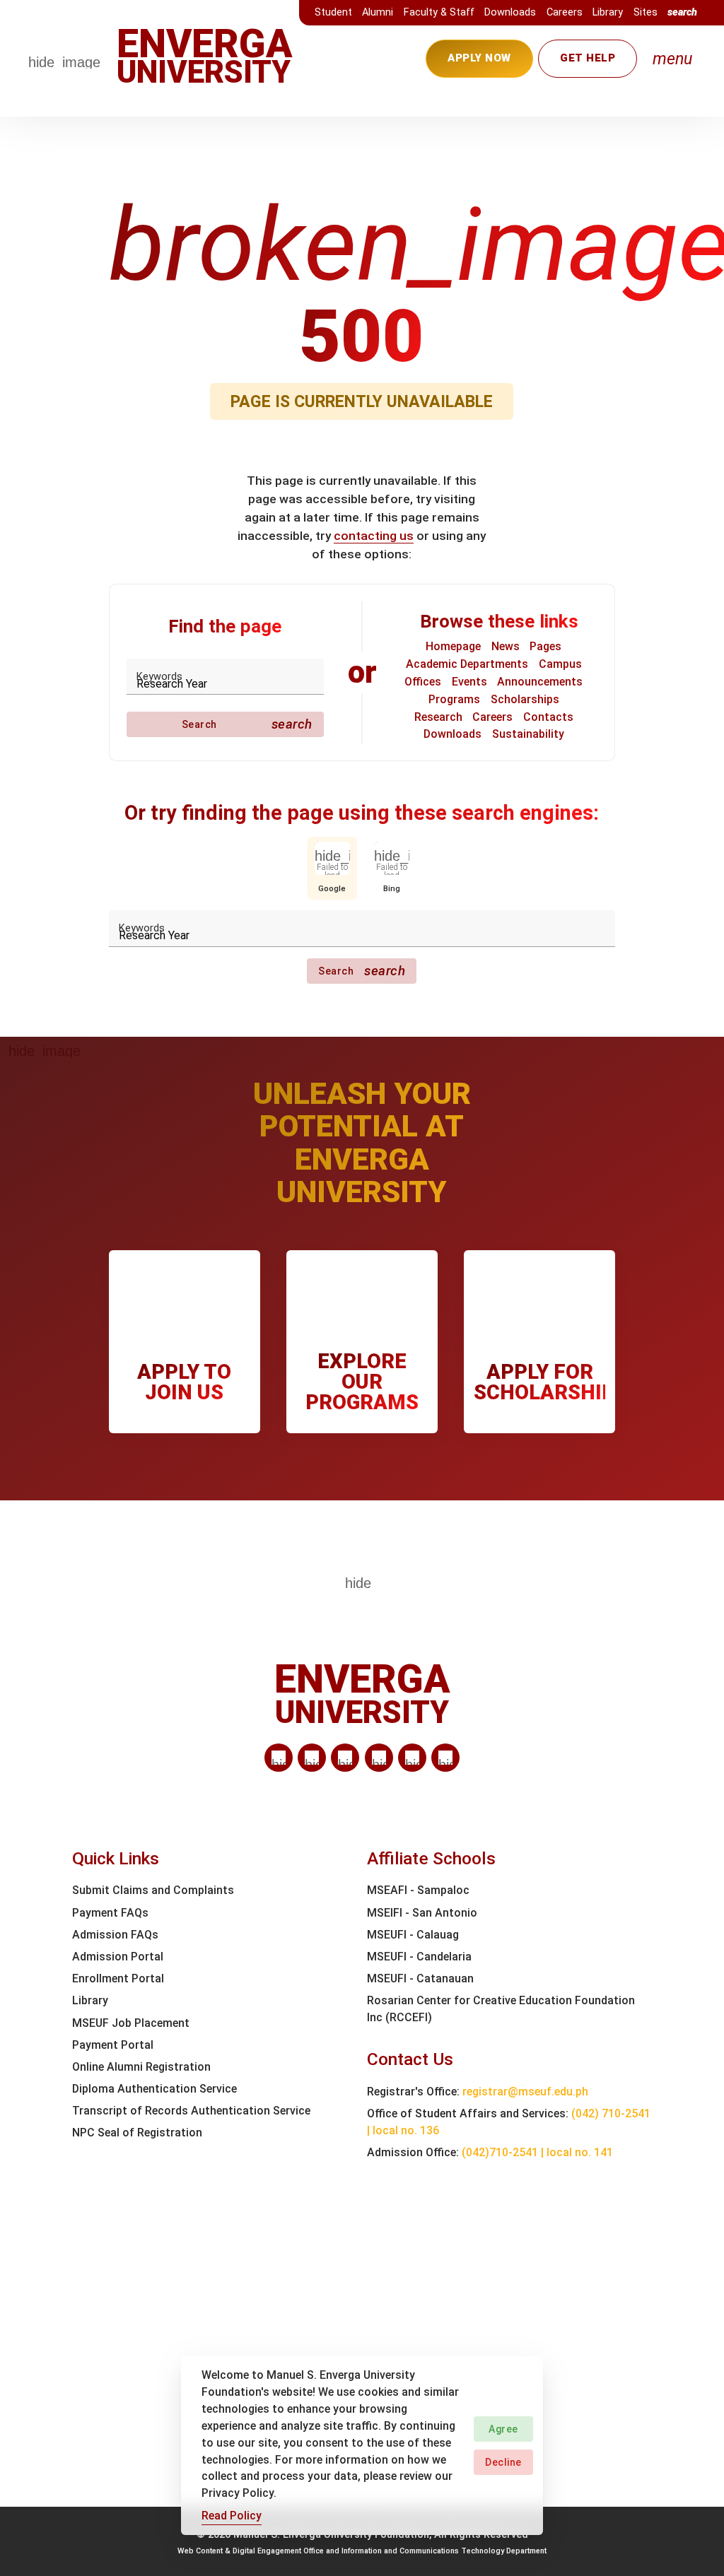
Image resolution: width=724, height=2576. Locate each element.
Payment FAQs (110, 1913)
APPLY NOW (479, 58)
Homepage (453, 646)
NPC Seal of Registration (137, 2133)
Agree (503, 2429)
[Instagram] (379, 1758)
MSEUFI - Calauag (413, 1935)
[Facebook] (312, 1758)
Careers (565, 12)
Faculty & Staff (439, 12)
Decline (503, 2462)
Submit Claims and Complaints (153, 1890)
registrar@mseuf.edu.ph (525, 2092)
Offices (423, 682)
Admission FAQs (115, 1935)
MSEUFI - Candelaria (419, 1957)
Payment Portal (113, 2045)
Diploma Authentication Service (154, 2089)
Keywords (159, 677)
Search (247, 724)
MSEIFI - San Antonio (422, 1913)
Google (332, 888)
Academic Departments (467, 664)
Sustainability (528, 734)
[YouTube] (445, 1758)
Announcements (540, 682)
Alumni (378, 12)
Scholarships (525, 699)
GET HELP (588, 58)
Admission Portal (118, 1957)
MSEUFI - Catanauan (420, 1978)
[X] (345, 1758)
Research (438, 717)
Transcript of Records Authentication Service (191, 2111)
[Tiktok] (412, 1758)
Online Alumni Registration (141, 2067)
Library (608, 12)
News (506, 646)
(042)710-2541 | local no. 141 (537, 2152)
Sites (646, 12)
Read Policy (232, 2516)
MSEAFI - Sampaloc (418, 1890)
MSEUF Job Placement (131, 2023)
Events (469, 682)
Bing (392, 888)
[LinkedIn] (279, 1758)
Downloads (510, 12)
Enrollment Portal (118, 1978)
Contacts (548, 717)
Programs (454, 699)
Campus (560, 664)
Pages (545, 646)
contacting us (374, 536)
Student (333, 12)
